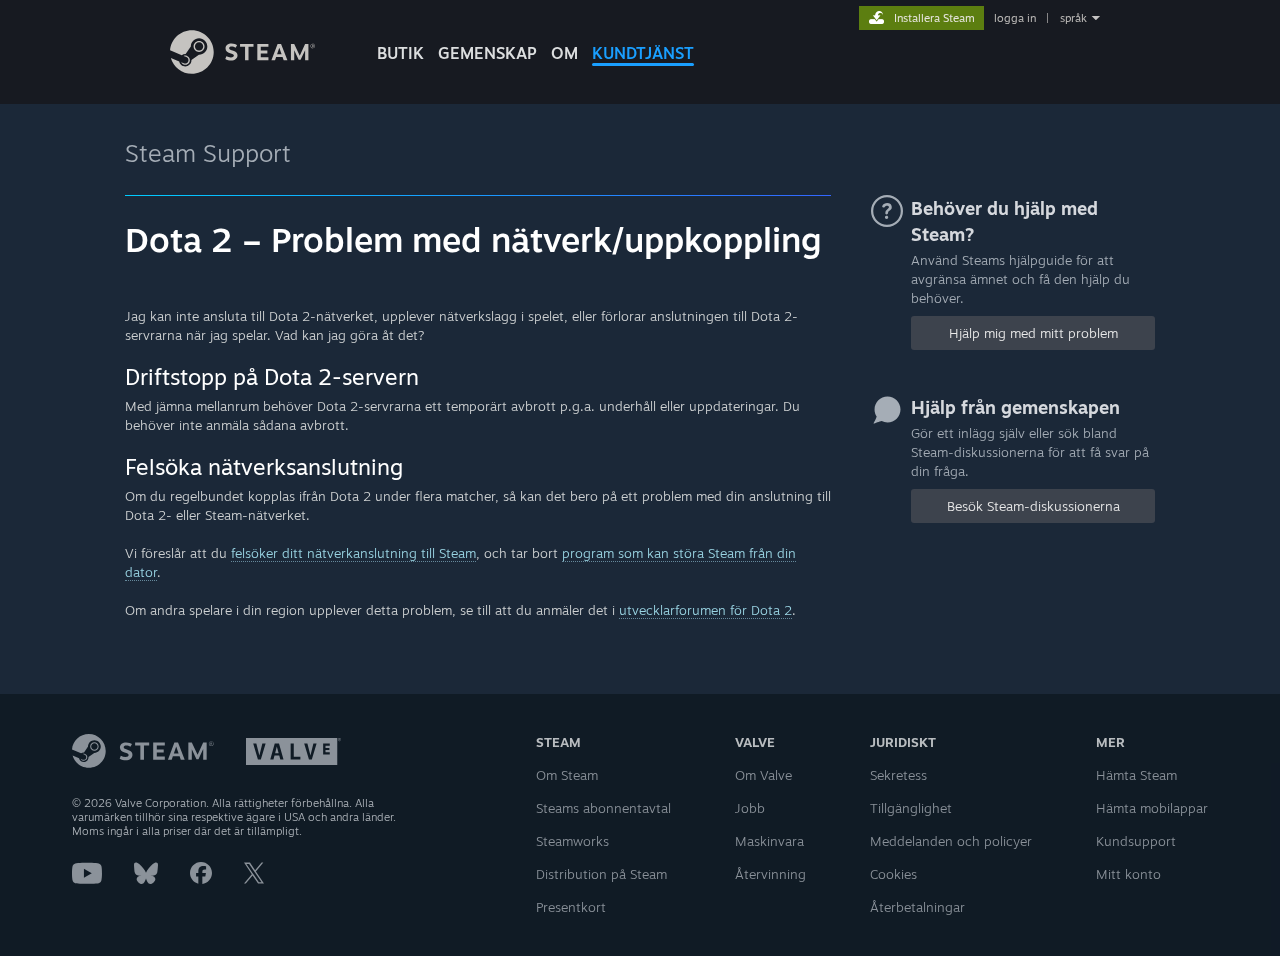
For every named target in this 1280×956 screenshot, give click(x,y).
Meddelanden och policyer (951, 841)
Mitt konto (1128, 874)
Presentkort (571, 907)
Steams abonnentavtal (603, 808)
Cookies (893, 874)
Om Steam (567, 775)
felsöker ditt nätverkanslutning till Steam (353, 553)
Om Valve (763, 775)
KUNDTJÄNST (643, 53)
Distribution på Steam (601, 874)
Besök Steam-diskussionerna (1033, 506)
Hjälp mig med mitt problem (1033, 333)
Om (564, 53)
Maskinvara (769, 841)
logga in (1015, 18)
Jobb (750, 808)
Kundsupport (1136, 841)
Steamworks (572, 841)
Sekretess (898, 775)
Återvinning (770, 874)
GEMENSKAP (487, 53)
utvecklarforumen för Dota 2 (705, 610)
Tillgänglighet (911, 808)
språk (1073, 18)
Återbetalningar (917, 907)
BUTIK (400, 53)
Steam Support (208, 153)
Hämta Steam (1136, 775)
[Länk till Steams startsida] (242, 68)
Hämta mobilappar (1152, 808)
